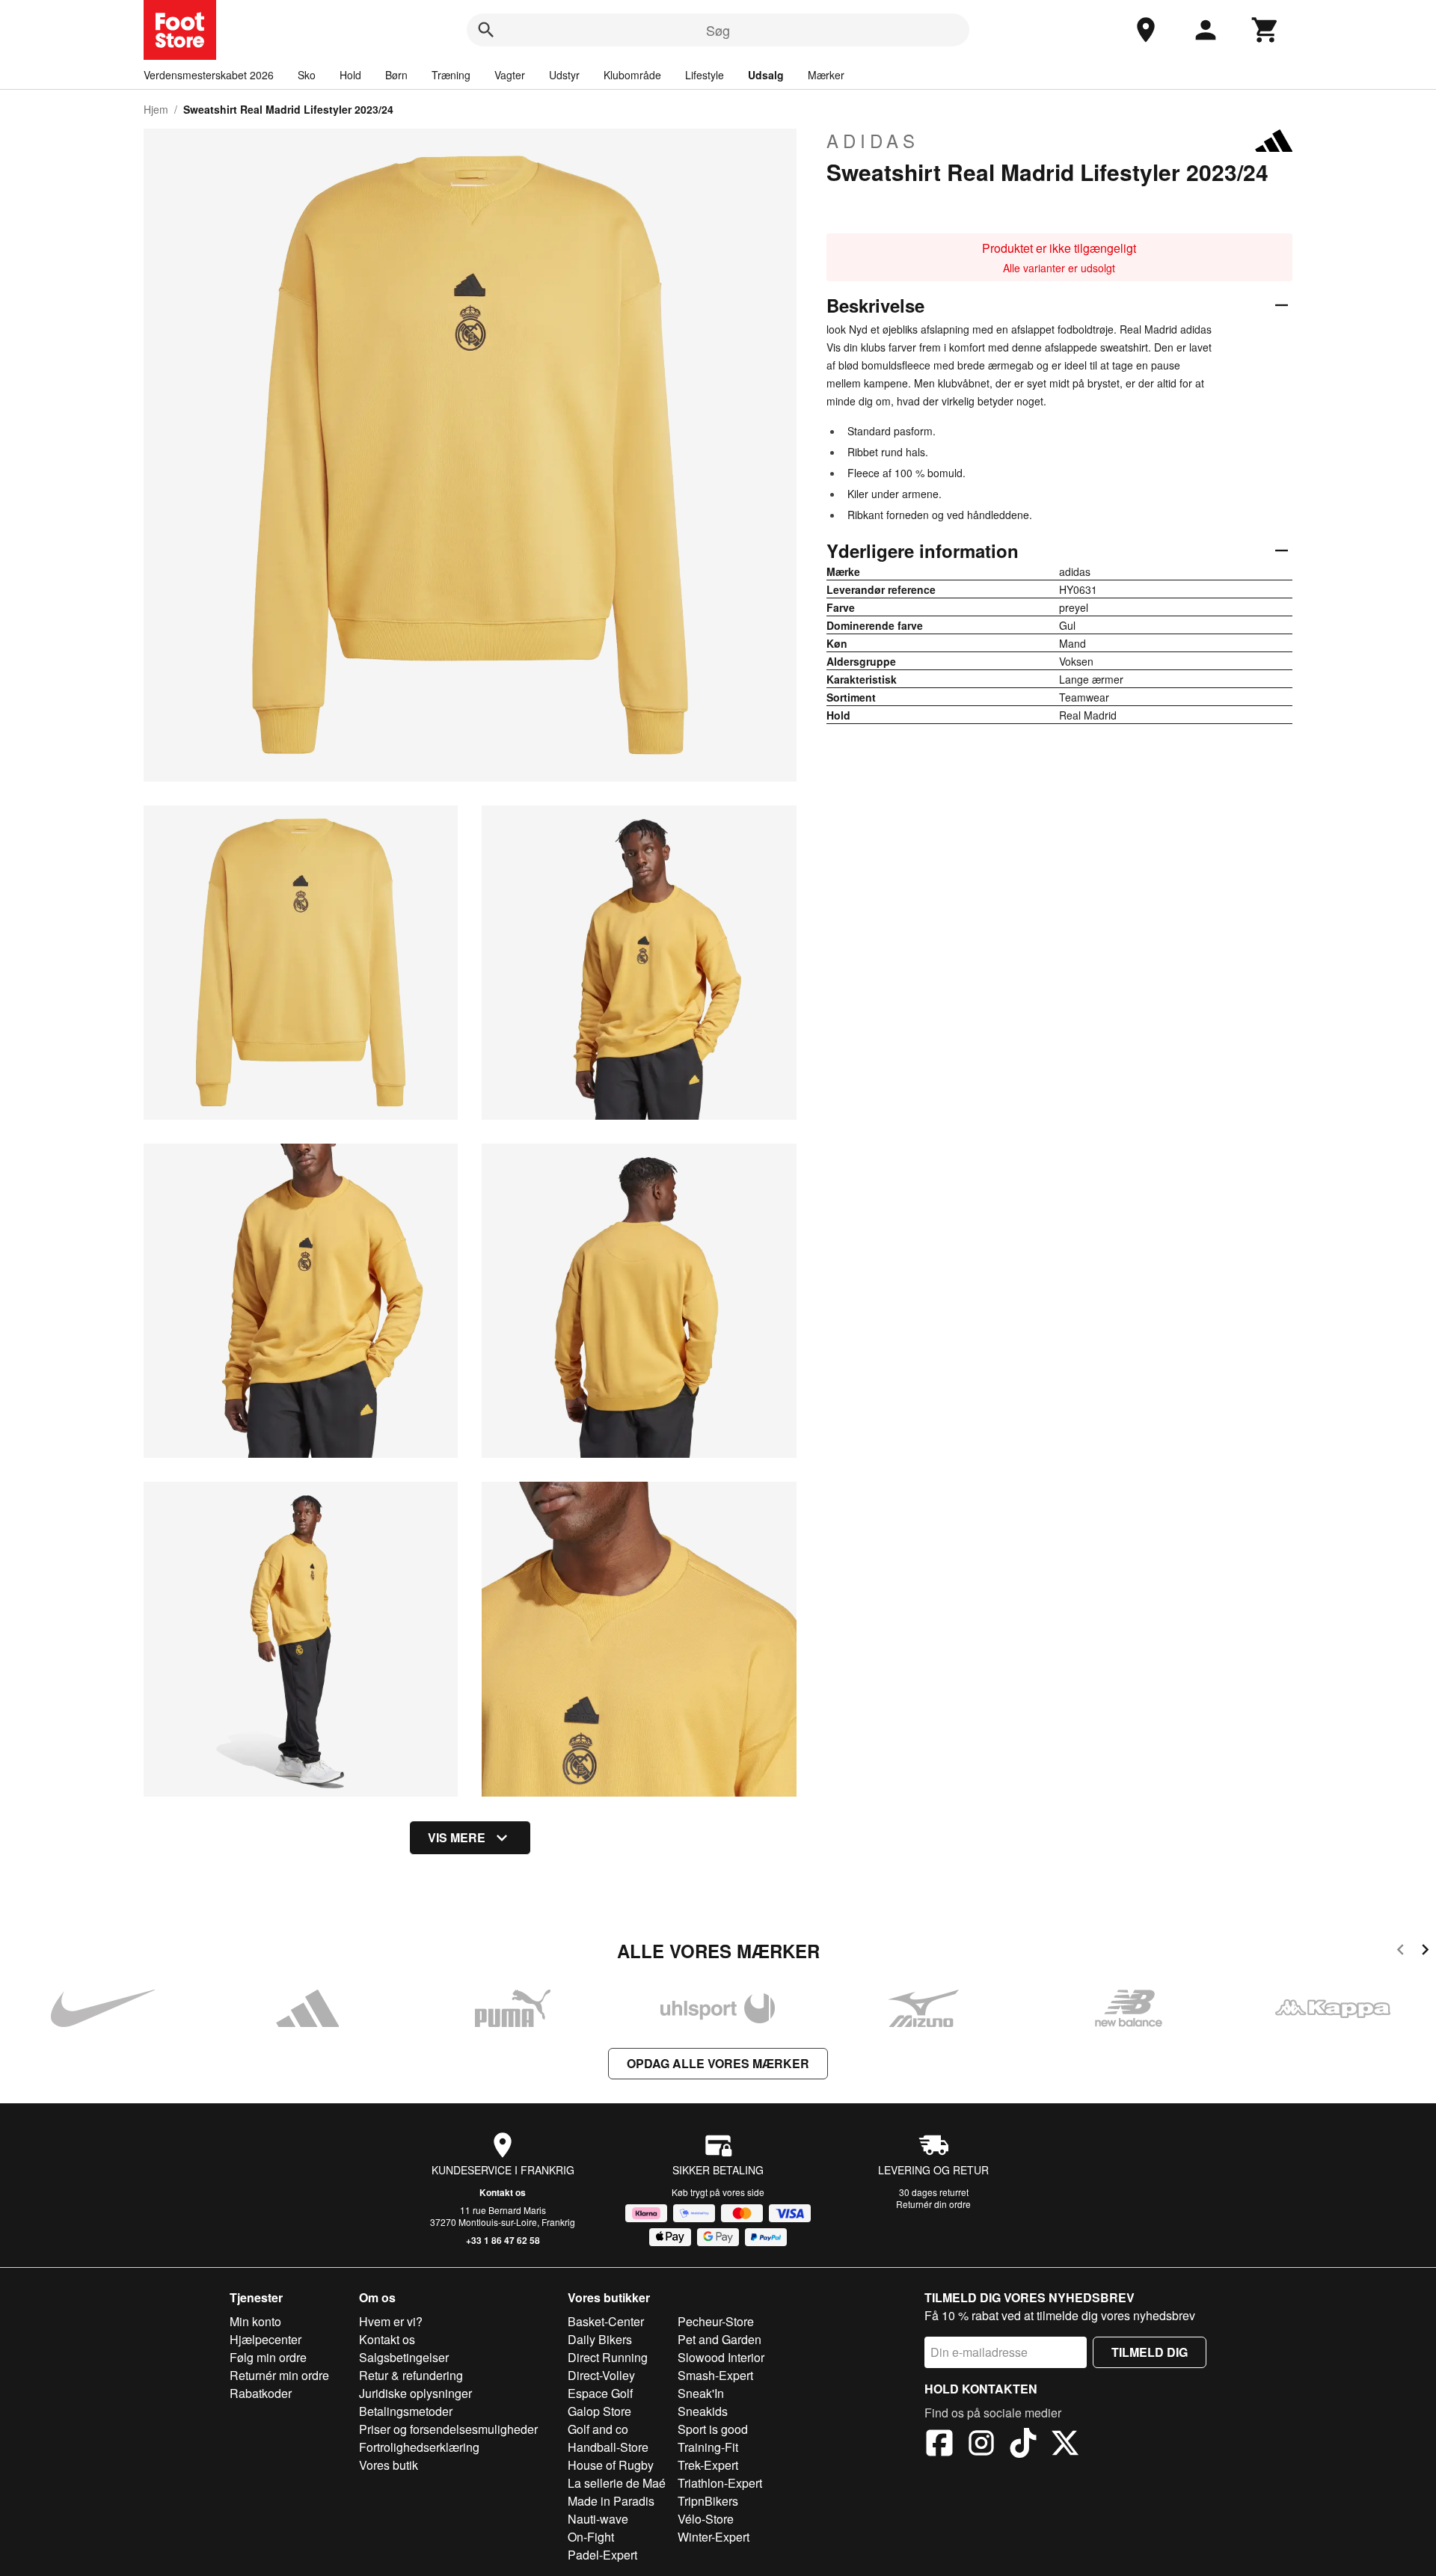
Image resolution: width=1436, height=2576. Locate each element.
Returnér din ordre (933, 2204)
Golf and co (598, 2429)
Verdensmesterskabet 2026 (209, 75)
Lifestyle (705, 75)
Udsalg (766, 75)
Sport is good (713, 2429)
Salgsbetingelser (404, 2357)
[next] (1425, 1952)
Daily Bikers (600, 2339)
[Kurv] (1265, 30)
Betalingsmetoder (406, 2411)
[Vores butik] (1146, 30)
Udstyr (564, 75)
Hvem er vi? (391, 2321)
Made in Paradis (611, 2501)
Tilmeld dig (1150, 2352)
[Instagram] (981, 2445)
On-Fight (591, 2537)
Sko (307, 75)
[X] (1065, 2445)
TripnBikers (708, 2501)
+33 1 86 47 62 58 (503, 2240)
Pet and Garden (719, 2339)
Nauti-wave (598, 2519)
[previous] (1400, 1952)
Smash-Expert (715, 2375)
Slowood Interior (721, 2357)
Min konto (255, 2321)
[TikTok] (1023, 2445)
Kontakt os (503, 2192)
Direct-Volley (601, 2375)
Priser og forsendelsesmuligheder (448, 2429)
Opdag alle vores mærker (718, 2063)
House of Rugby (611, 2465)
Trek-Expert (708, 2465)
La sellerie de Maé (617, 2483)
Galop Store (599, 2411)
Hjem (156, 109)
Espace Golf (600, 2393)
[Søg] (486, 30)
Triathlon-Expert (720, 2483)
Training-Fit (708, 2447)
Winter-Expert (714, 2537)
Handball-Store (608, 2447)
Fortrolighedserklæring (419, 2447)
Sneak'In (701, 2393)
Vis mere (457, 1837)
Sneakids (703, 2411)
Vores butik (389, 2465)
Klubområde (632, 75)
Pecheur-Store (716, 2321)
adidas (873, 141)
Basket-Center (606, 2321)
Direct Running (608, 2357)
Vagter (510, 75)
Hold (350, 75)
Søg (718, 30)
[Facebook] (939, 2445)
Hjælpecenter (266, 2339)
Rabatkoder (261, 2393)
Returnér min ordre (279, 2375)
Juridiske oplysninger (415, 2393)
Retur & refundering (411, 2375)
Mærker (826, 75)
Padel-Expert (602, 2555)
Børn (396, 75)
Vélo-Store (706, 2519)
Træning (451, 75)
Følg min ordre (268, 2357)
